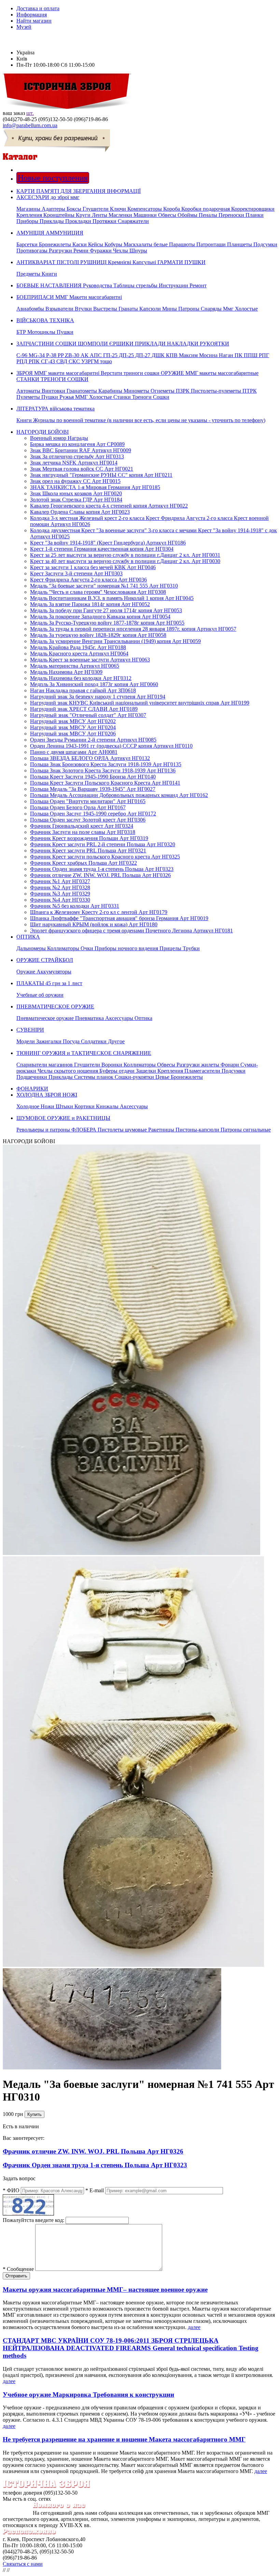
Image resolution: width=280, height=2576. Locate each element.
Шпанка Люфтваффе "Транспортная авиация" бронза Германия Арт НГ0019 (119, 918)
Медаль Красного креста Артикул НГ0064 (79, 653)
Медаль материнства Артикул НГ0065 (75, 666)
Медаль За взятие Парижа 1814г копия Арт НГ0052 (90, 604)
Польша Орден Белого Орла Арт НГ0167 (78, 807)
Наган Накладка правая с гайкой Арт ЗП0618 (83, 690)
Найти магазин (34, 21)
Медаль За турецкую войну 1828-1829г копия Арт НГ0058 (98, 635)
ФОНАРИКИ (32, 1089)
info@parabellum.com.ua (30, 125)
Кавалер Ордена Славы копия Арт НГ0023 (80, 512)
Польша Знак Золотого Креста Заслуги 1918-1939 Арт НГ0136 (103, 770)
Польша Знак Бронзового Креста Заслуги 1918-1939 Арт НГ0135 (106, 764)
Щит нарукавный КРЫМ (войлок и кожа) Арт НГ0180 (94, 924)
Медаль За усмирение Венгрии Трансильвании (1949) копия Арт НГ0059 (115, 641)
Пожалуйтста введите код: (33, 2220)
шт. (30, 113)
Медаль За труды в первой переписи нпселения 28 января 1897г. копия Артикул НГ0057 (133, 629)
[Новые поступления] (17, 170)
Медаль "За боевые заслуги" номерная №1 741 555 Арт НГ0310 (104, 586)
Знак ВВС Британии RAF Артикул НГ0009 (81, 450)
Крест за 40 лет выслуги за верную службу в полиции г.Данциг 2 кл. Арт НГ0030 (125, 561)
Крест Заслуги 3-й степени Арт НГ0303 (76, 573)
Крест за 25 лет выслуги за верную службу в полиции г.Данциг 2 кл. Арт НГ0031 (125, 555)
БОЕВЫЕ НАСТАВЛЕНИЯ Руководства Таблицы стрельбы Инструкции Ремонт (111, 285)
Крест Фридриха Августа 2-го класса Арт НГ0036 (88, 580)
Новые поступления (53, 178)
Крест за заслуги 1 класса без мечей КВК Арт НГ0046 (93, 567)
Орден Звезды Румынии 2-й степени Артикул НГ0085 (93, 740)
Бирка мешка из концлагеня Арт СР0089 (77, 444)
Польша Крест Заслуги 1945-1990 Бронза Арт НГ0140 (93, 777)
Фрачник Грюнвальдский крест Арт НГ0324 (82, 826)
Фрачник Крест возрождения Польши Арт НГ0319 (89, 838)
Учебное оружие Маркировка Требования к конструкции (88, 2395)
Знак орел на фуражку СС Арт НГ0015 (75, 481)
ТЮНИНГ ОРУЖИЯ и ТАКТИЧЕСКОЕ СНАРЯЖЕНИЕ (137, 1065)
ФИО (11, 2190)
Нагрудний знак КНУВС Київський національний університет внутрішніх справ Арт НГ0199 (140, 703)
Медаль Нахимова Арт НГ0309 (66, 672)
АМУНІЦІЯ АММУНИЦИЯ (147, 242)
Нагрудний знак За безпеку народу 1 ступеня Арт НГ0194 (98, 697)
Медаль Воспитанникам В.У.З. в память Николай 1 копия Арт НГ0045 (112, 598)
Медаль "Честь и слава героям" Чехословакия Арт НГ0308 (98, 592)
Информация (32, 15)
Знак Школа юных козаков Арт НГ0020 (76, 493)
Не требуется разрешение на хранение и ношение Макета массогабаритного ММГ (124, 2439)
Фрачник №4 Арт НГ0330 (60, 900)
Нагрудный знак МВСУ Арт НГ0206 (73, 734)
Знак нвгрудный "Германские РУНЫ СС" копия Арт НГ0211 (101, 475)
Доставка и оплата (38, 8)
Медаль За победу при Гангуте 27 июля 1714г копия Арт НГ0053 (106, 610)
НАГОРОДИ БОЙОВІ (43, 432)
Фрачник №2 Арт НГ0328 (60, 887)
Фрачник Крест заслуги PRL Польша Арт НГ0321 (88, 851)
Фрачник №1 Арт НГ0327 (60, 881)
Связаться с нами (23, 2564)
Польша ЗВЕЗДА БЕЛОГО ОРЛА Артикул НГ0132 (90, 758)
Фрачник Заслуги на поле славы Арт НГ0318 (83, 832)
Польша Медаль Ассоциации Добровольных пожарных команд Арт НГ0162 (119, 795)
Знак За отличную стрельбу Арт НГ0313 (77, 456)
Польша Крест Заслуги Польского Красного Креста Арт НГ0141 (105, 783)
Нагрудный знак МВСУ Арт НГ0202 (73, 721)
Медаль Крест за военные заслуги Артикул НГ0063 (90, 660)
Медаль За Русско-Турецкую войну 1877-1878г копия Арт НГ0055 (107, 623)
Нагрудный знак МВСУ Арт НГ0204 (73, 727)
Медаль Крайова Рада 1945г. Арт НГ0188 (78, 647)
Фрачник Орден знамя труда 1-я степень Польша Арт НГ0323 (102, 869)
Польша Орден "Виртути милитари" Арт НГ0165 (88, 801)
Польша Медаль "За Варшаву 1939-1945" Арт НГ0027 (93, 789)
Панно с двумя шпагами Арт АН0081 (74, 752)
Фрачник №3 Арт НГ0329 (60, 894)
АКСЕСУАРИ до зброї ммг (145, 209)
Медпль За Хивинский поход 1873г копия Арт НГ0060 (94, 684)
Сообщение (18, 2269)
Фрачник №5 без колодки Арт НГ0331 (75, 906)
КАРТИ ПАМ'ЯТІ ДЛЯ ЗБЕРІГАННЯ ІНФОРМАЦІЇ (79, 191)
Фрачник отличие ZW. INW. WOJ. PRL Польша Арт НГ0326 (100, 875)
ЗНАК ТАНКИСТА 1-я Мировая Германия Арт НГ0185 (95, 487)
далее (194, 2327)
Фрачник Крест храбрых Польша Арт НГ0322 (83, 863)
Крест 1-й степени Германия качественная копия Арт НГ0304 (102, 549)
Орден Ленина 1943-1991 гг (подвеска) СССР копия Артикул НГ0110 (111, 746)
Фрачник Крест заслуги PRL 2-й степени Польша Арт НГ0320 (103, 844)
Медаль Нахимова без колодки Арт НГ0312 (81, 678)
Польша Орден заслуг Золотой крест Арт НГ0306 (88, 820)
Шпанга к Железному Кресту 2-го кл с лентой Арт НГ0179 (99, 912)
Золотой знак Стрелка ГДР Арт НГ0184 (76, 500)
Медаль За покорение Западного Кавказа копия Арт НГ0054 (100, 617)
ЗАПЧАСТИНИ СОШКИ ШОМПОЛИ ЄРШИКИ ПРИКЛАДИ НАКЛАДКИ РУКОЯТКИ (143, 352)
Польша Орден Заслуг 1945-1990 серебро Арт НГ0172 (93, 814)
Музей (24, 27)
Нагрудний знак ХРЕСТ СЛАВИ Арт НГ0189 (84, 709)
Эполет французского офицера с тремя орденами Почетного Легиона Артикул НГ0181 (131, 931)
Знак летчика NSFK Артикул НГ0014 (74, 463)
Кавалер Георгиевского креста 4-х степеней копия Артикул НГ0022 (109, 506)
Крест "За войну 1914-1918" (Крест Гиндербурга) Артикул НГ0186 (108, 543)
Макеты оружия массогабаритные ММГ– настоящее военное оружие (105, 2290)
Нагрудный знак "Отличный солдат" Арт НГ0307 (88, 715)
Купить (34, 2114)
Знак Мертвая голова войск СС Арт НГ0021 (82, 469)
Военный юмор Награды (59, 438)
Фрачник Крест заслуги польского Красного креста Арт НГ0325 (105, 857)
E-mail (95, 2190)
